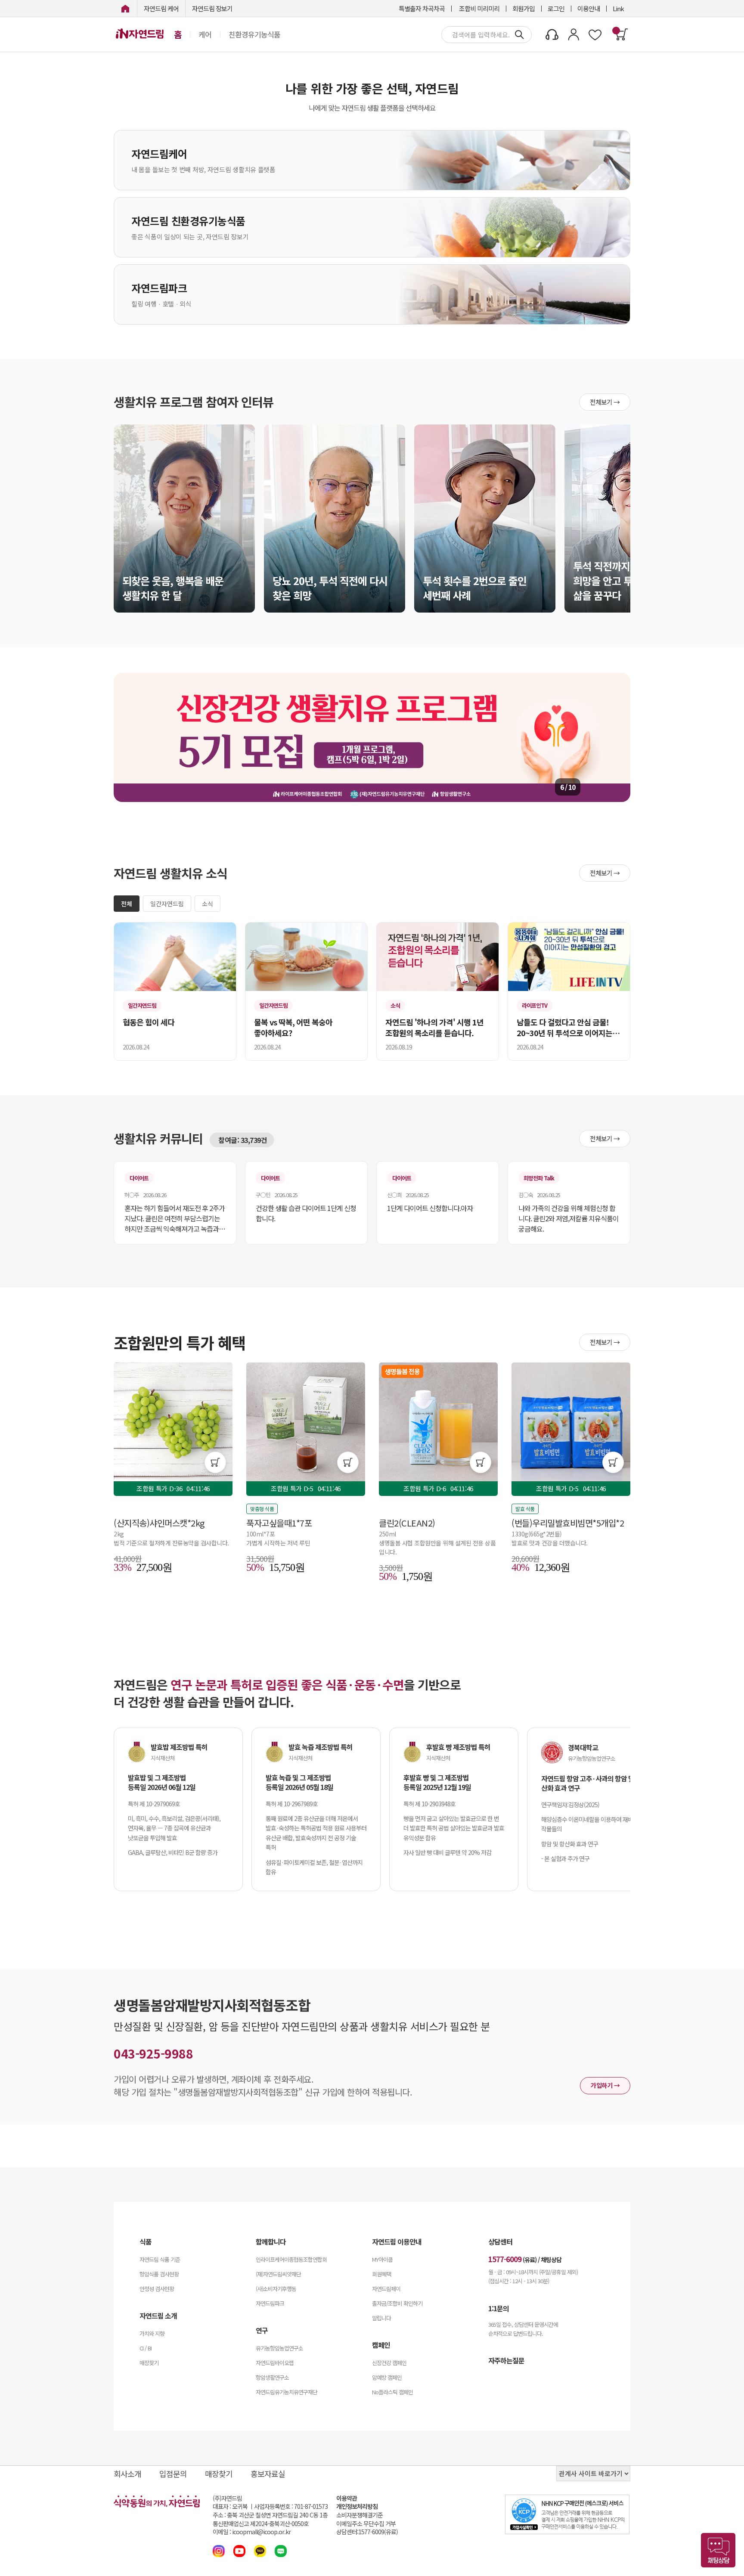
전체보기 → (605, 402)
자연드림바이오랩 (275, 2363)
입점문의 (173, 2474)
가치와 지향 (152, 2333)
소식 (208, 904)
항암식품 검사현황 (159, 2274)
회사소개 (127, 2474)
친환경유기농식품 (254, 34)
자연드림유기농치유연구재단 (287, 2392)
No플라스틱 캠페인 (392, 2392)
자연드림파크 (270, 2303)
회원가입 (524, 8)
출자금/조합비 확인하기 (397, 2303)
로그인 (556, 8)
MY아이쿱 (382, 2259)
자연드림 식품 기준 (160, 2259)
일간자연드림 (167, 904)
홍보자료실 (268, 2474)
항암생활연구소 (272, 2377)
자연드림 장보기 (212, 8)
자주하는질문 (506, 2360)
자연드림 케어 (161, 8)
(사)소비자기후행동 (276, 2289)
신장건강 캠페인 (389, 2363)
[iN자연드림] (125, 8)
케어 (205, 34)
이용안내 (589, 8)
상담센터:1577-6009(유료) (367, 2532)
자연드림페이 (386, 2289)
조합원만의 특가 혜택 (180, 1342)
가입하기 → (605, 2085)
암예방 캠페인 (387, 2377)
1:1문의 (499, 2308)
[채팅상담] (718, 2550)
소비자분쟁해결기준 (360, 2515)
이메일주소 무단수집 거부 (366, 2524)
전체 (127, 904)
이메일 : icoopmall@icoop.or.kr (252, 2532)
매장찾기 (149, 2363)
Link (618, 8)
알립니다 (381, 2318)
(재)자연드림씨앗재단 (278, 2274)
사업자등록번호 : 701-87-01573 (291, 2506)
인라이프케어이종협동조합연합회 (291, 2259)
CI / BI (146, 2348)
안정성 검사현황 (157, 2289)
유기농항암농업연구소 (279, 2348)
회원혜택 (381, 2274)
